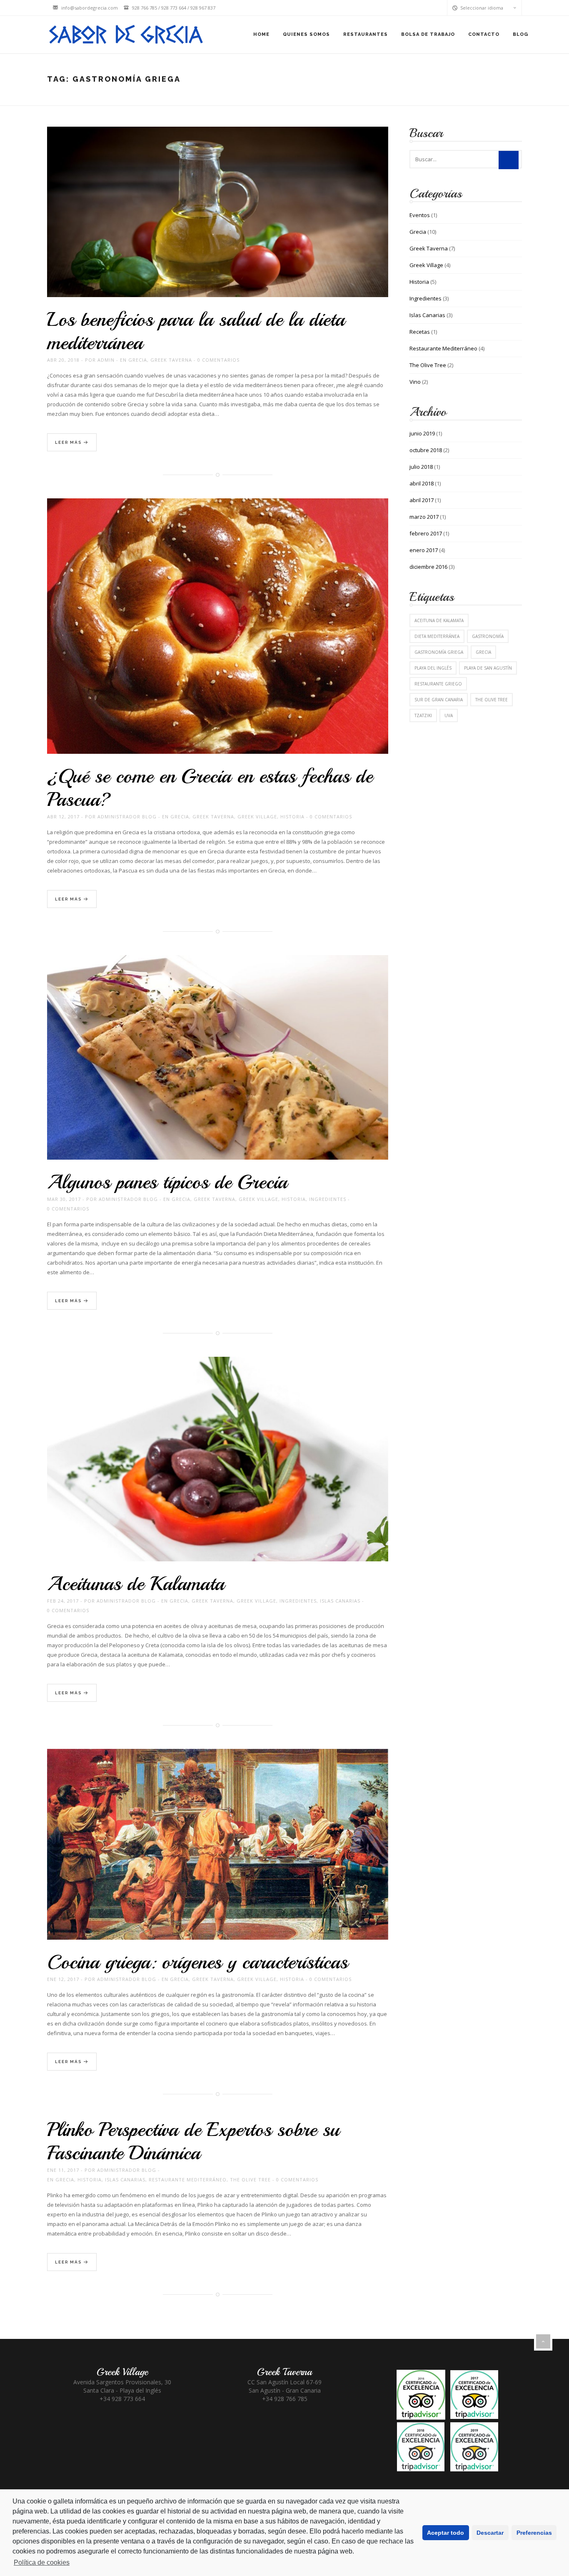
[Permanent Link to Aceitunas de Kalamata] (218, 1468)
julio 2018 (421, 467)
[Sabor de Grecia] (124, 35)
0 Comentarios (218, 360)
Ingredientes (328, 1199)
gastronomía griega (439, 652)
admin (106, 360)
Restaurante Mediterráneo (188, 2180)
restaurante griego (438, 684)
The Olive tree (492, 700)
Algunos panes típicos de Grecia (167, 1182)
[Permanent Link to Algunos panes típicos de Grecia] (218, 1067)
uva (449, 715)
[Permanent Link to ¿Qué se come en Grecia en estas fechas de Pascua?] (218, 635)
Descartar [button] (490, 2533)
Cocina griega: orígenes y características (197, 1962)
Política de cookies (42, 2562)
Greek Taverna (171, 360)
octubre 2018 (426, 450)
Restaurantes (366, 34)
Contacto (484, 34)
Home (261, 34)
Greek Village (257, 817)
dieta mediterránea (437, 636)
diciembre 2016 (428, 567)
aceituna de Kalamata (439, 620)
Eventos (420, 215)
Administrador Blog (127, 817)
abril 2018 (422, 483)
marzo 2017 (424, 517)
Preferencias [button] (534, 2533)
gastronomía (488, 636)
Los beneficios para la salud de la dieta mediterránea (196, 331)
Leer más (69, 442)
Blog (520, 34)
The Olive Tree (250, 2180)
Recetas (420, 332)
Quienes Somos (306, 34)
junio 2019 (422, 433)
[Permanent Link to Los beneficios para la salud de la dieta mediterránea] (218, 221)
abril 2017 (422, 500)
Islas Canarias (340, 1601)
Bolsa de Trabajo (428, 34)
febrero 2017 (426, 533)
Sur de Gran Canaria (439, 700)
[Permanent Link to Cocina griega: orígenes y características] (218, 1854)
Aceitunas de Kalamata (136, 1583)
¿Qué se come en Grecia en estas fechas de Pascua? (210, 788)
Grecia (138, 360)
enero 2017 (424, 550)
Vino (415, 382)
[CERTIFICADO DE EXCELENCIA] (447, 2420)
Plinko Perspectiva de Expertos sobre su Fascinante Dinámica (193, 2141)
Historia (292, 817)
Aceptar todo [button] (445, 2533)
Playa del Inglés (433, 668)
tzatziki (423, 715)
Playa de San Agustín (488, 668)
